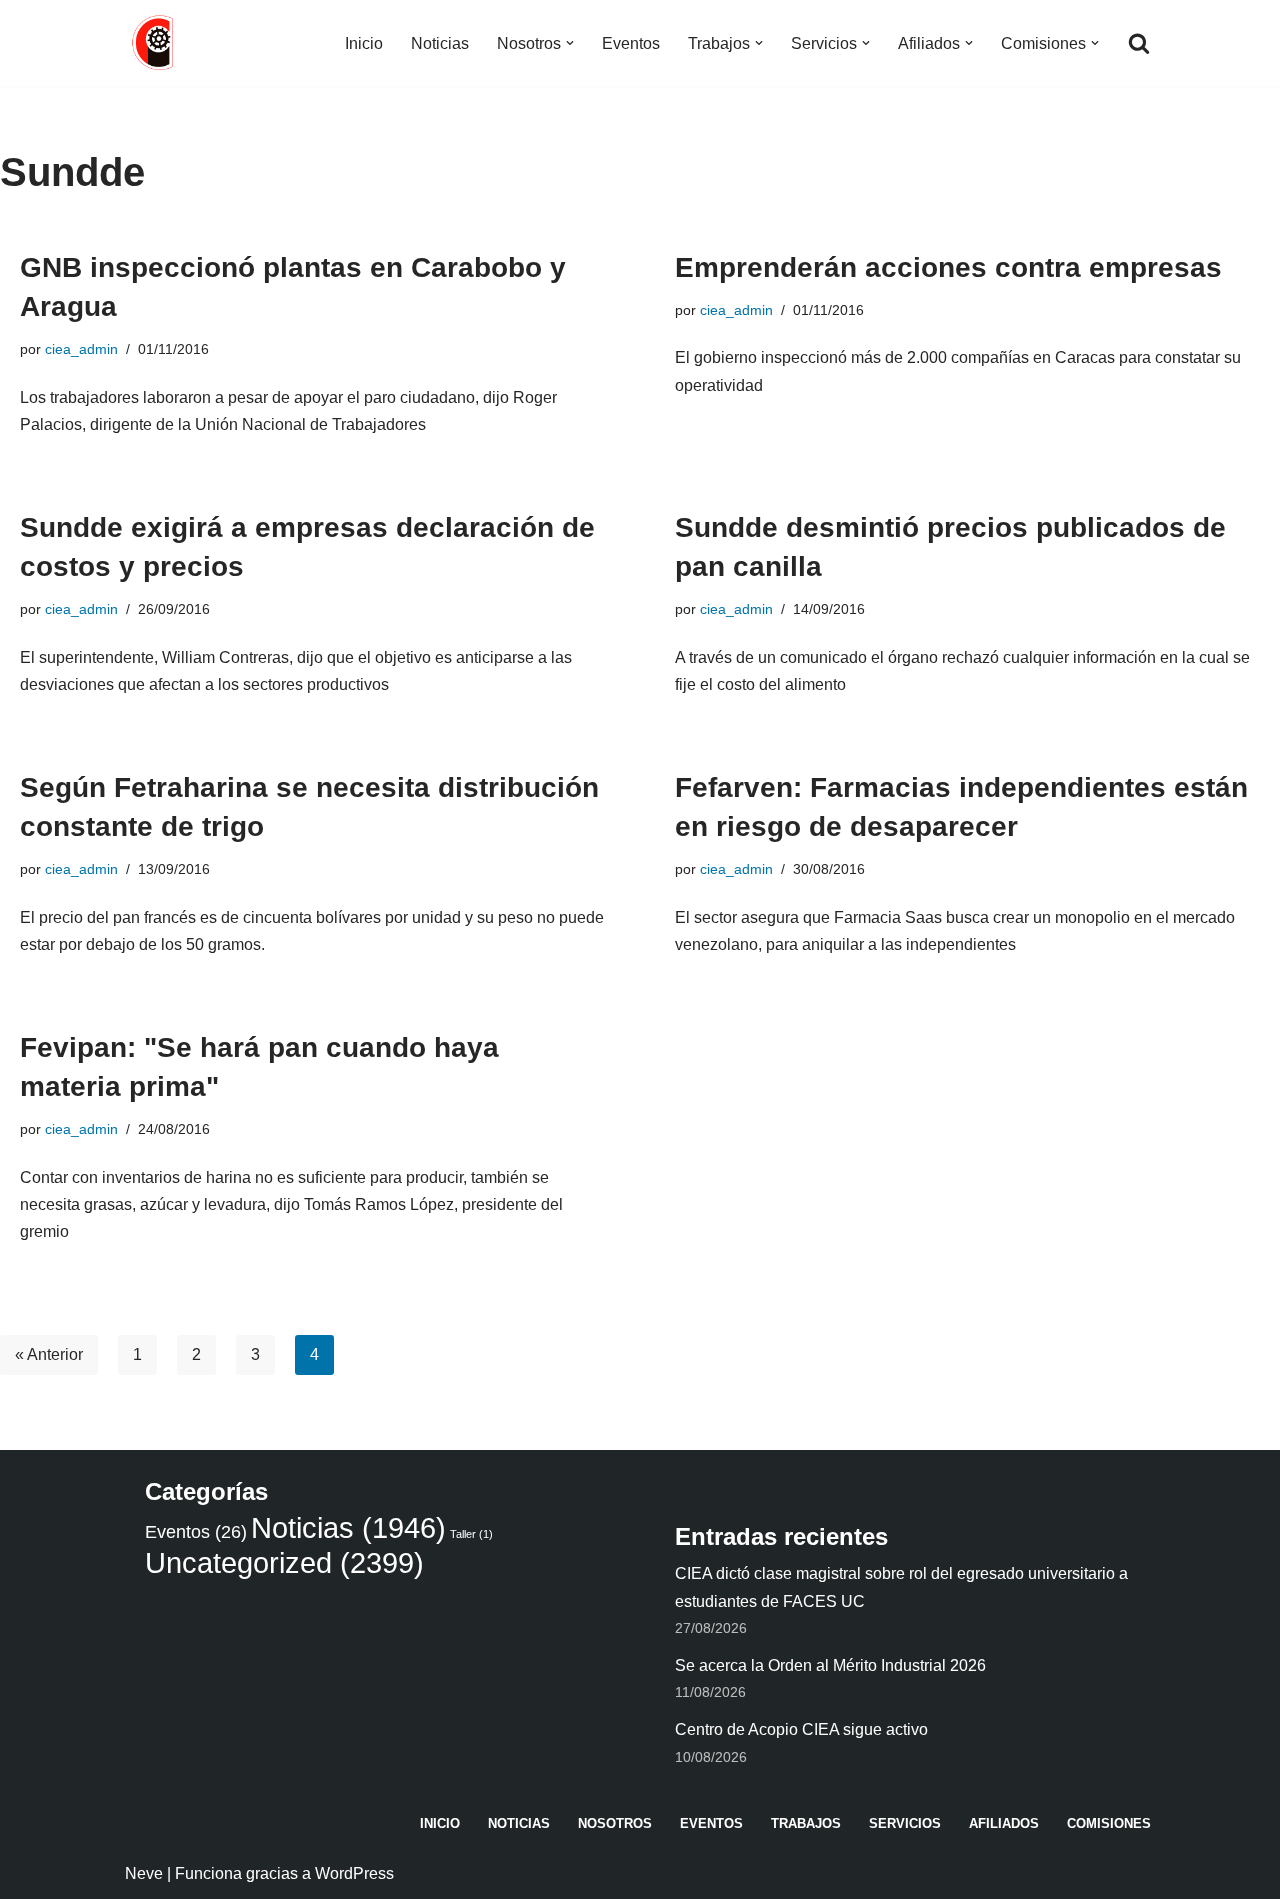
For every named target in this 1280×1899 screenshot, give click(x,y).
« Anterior (49, 1354)
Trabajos (806, 1823)
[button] (570, 43)
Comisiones (1109, 1823)
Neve (144, 1873)
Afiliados (1004, 1823)
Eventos (631, 43)
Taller (471, 1534)
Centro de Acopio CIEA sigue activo (801, 1729)
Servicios (905, 1823)
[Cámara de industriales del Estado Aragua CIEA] (155, 43)
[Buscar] (1139, 43)
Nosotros (615, 1823)
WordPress (354, 1873)
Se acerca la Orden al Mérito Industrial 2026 (830, 1665)
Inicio (364, 43)
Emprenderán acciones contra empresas (948, 267)
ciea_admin (81, 349)
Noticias (440, 43)
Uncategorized (284, 1562)
